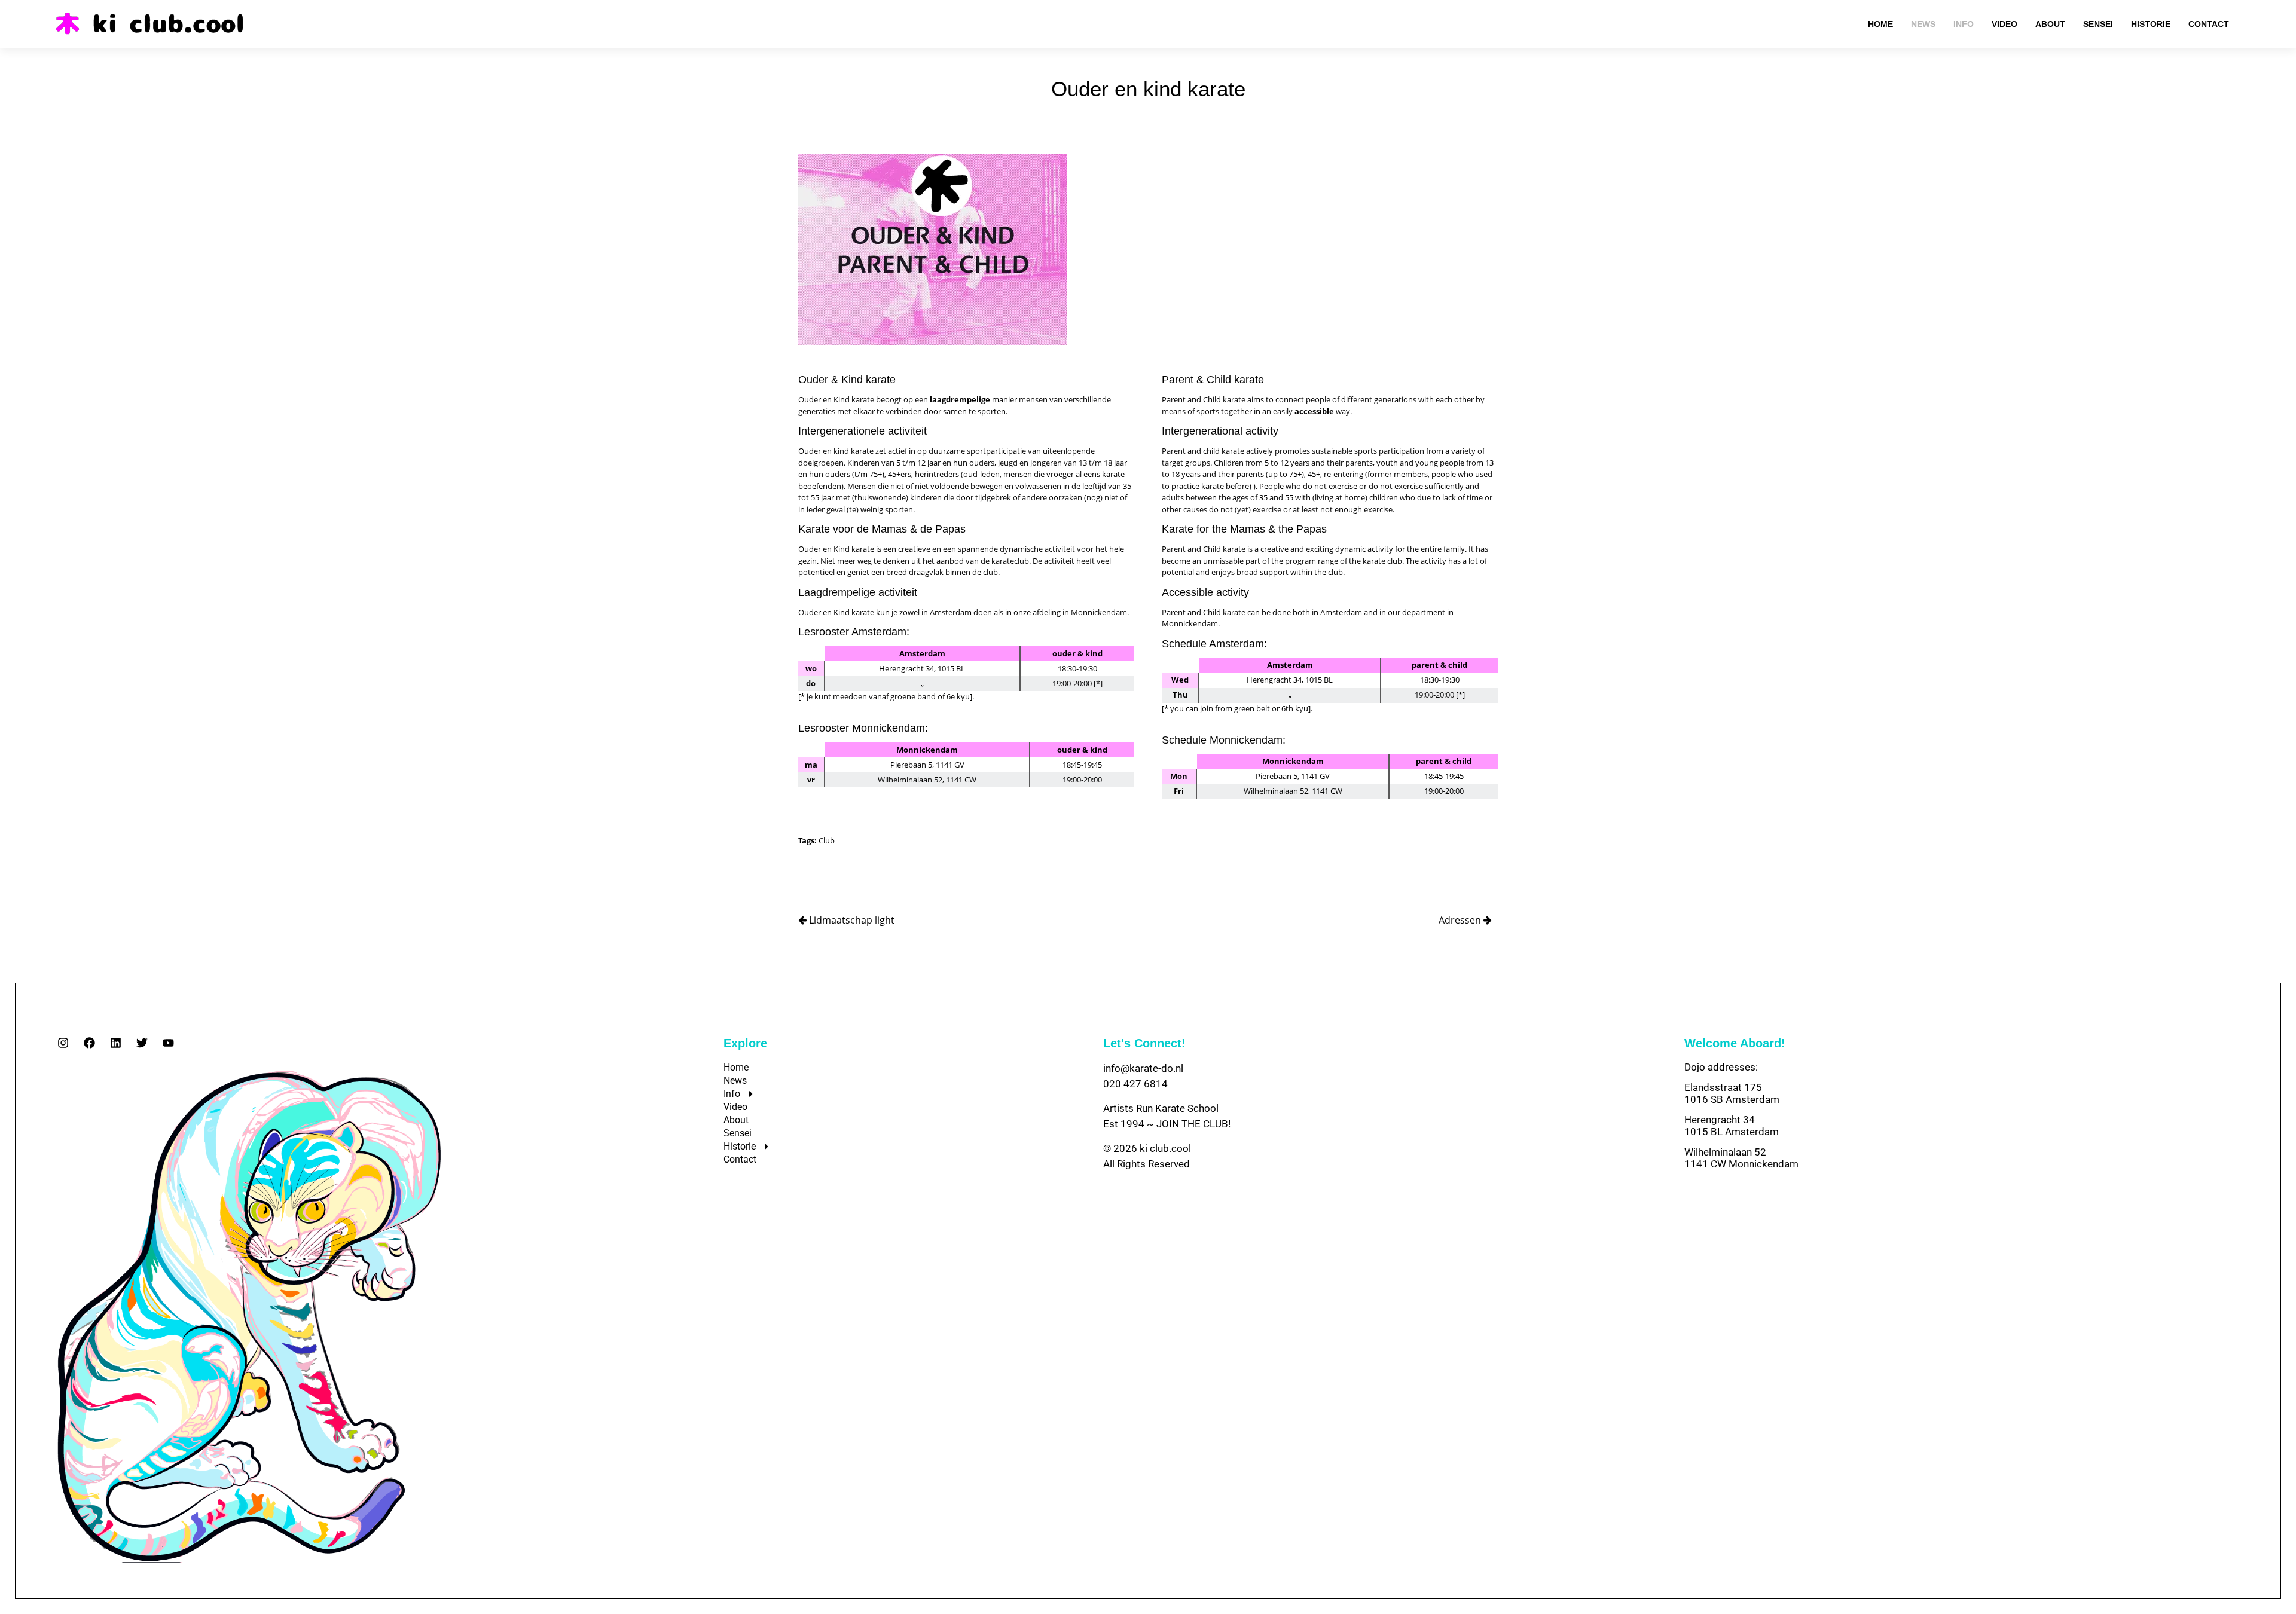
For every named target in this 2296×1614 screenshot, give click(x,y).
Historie (740, 1146)
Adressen (1461, 920)
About (736, 1120)
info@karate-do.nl (1143, 1068)
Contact (740, 1159)
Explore (745, 1043)
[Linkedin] (116, 1043)
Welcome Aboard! (1735, 1043)
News (735, 1080)
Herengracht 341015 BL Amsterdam (1732, 1126)
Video (735, 1107)
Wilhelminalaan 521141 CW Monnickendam (1741, 1158)
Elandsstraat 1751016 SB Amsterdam (1732, 1093)
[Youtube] (168, 1043)
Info (732, 1094)
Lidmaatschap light (851, 920)
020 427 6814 (1135, 1084)
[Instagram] (63, 1043)
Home (736, 1067)
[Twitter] (142, 1043)
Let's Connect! (1144, 1043)
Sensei (738, 1133)
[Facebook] (89, 1043)
